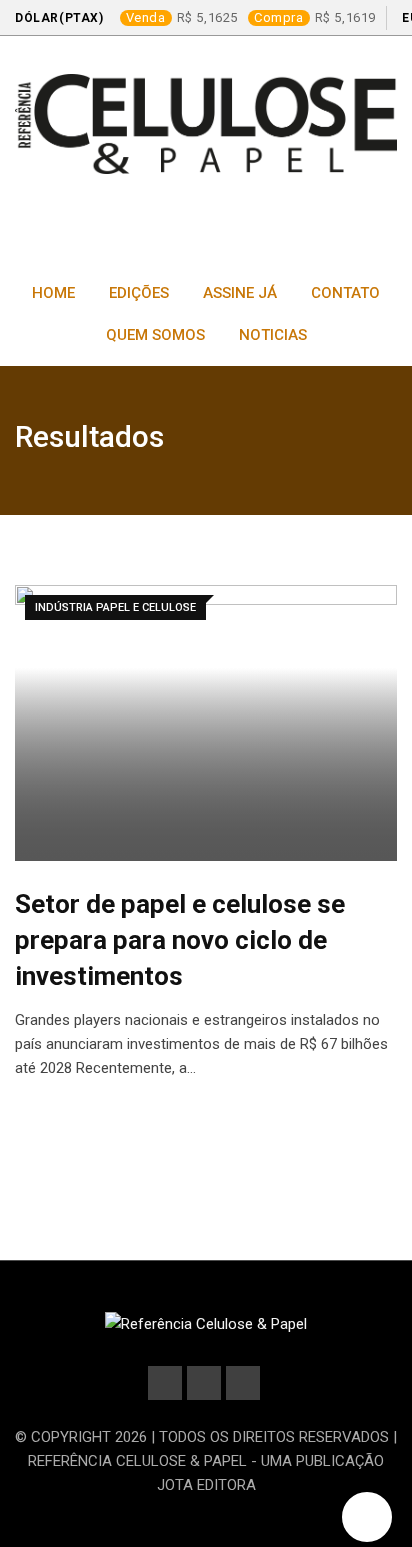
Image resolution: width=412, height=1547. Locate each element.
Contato (345, 293)
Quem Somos (155, 335)
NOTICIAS (273, 335)
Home (53, 293)
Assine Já (240, 293)
